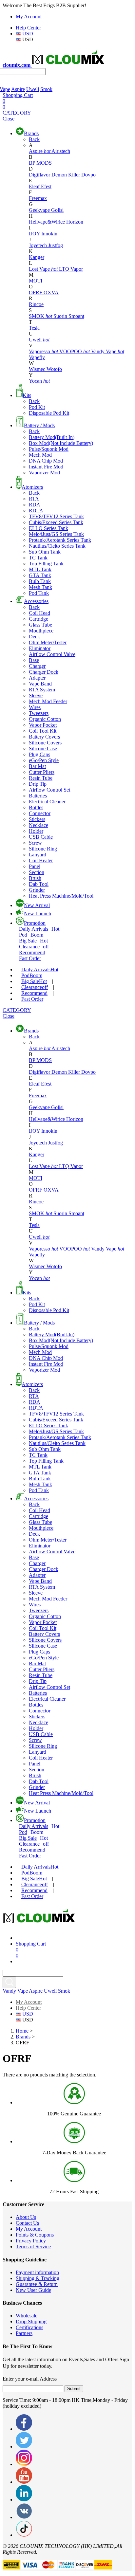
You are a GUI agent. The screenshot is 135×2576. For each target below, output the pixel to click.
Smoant (76, 316)
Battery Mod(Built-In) (52, 437)
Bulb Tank (40, 581)
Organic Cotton (45, 719)
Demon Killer (66, 175)
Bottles (36, 807)
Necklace (39, 825)
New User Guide (33, 2290)
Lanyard (38, 855)
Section (37, 872)
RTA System (42, 690)
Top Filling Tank (46, 564)
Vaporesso (43, 351)
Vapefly (37, 357)
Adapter (37, 678)
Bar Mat (37, 766)
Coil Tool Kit (43, 731)
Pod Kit (37, 407)
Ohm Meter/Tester (48, 642)
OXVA (51, 292)
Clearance (34, 947)
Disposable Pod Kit (49, 413)
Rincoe (36, 304)
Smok (46, 89)
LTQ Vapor (71, 269)
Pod (31, 935)
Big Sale (33, 941)
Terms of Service (33, 2247)
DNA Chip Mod (46, 461)
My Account (29, 17)
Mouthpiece (41, 631)
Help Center (28, 28)
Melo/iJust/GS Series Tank (56, 534)
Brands (31, 133)
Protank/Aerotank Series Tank (60, 540)
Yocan (39, 381)
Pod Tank (39, 593)
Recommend (32, 952)
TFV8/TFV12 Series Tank (56, 516)
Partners (24, 2333)
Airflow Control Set (49, 790)
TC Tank (38, 558)
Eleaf (35, 186)
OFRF (36, 292)
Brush (35, 878)
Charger (37, 666)
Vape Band (40, 684)
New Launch (38, 913)
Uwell (33, 89)
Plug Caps (39, 754)
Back (34, 139)
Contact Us (27, 2223)
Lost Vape (43, 269)
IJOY (35, 234)
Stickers (37, 819)
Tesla (34, 328)
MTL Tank (40, 569)
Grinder (37, 890)
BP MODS (40, 163)
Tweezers (39, 713)
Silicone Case (43, 749)
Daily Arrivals (39, 929)
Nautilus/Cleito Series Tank (57, 546)
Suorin (61, 316)
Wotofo (54, 369)
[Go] (9, 1982)
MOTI (36, 281)
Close (9, 119)
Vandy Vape (108, 351)
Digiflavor (40, 175)
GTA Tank (40, 575)
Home (22, 2031)
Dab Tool (39, 884)
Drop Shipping (31, 2321)
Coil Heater (41, 860)
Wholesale (27, 2316)
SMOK (40, 316)
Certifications (29, 2327)
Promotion (35, 923)
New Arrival (37, 905)
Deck (34, 637)
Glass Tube (40, 625)
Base (34, 660)
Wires (35, 707)
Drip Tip (38, 784)
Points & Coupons (35, 2235)
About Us (26, 2217)
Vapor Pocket (43, 725)
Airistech (61, 151)
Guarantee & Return (37, 2284)
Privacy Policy (31, 2241)
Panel (35, 866)
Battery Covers (44, 737)
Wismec (38, 369)
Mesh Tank (40, 587)
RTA (34, 499)
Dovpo (88, 175)
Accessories (36, 601)
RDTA (36, 511)
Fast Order (30, 958)
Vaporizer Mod (44, 473)
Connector (40, 813)
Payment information (37, 2272)
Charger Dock (44, 672)
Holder (36, 831)
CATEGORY (17, 113)
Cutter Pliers (42, 772)
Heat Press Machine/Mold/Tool (61, 896)
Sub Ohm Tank (45, 552)
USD (27, 34)
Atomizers (32, 487)
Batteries (38, 796)
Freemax (38, 198)
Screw (35, 843)
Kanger (37, 257)
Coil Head (39, 613)
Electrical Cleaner (47, 802)
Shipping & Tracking (38, 2278)
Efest (46, 186)
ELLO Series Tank (48, 528)
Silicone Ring (43, 849)
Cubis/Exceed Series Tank (56, 522)
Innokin (49, 234)
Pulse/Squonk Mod (49, 449)
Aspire (18, 89)
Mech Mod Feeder (48, 701)
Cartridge (39, 619)
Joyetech (39, 245)
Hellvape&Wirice (48, 222)
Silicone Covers (45, 743)
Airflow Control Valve (52, 654)
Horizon (75, 222)
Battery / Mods (39, 425)
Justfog (56, 245)
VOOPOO (75, 351)
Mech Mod (40, 455)
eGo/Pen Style (44, 760)
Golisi (57, 210)
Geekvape (40, 210)
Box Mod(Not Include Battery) (61, 443)
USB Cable (41, 837)
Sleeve (36, 695)
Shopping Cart (18, 95)
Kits (27, 395)
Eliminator (40, 648)
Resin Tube (41, 778)
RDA (35, 505)
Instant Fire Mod (46, 467)
